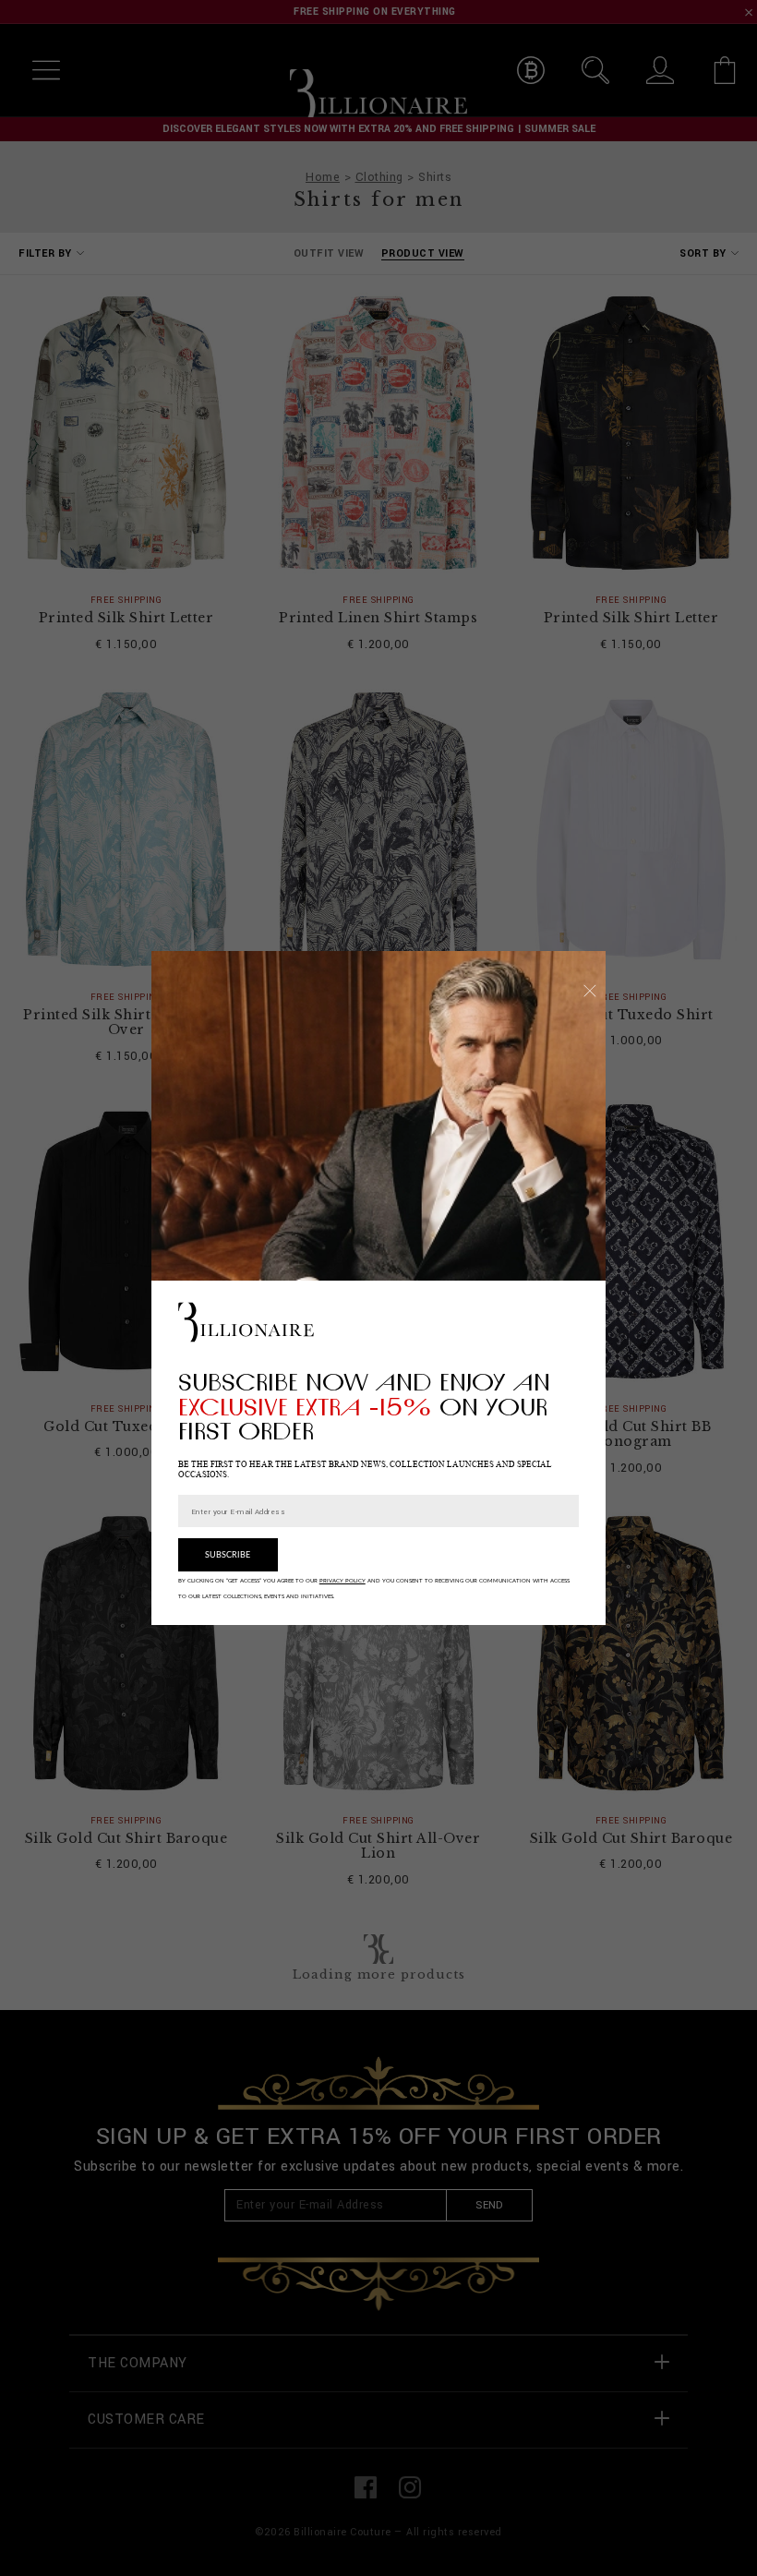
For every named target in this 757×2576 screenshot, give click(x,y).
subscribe (228, 1555)
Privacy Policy (342, 1581)
